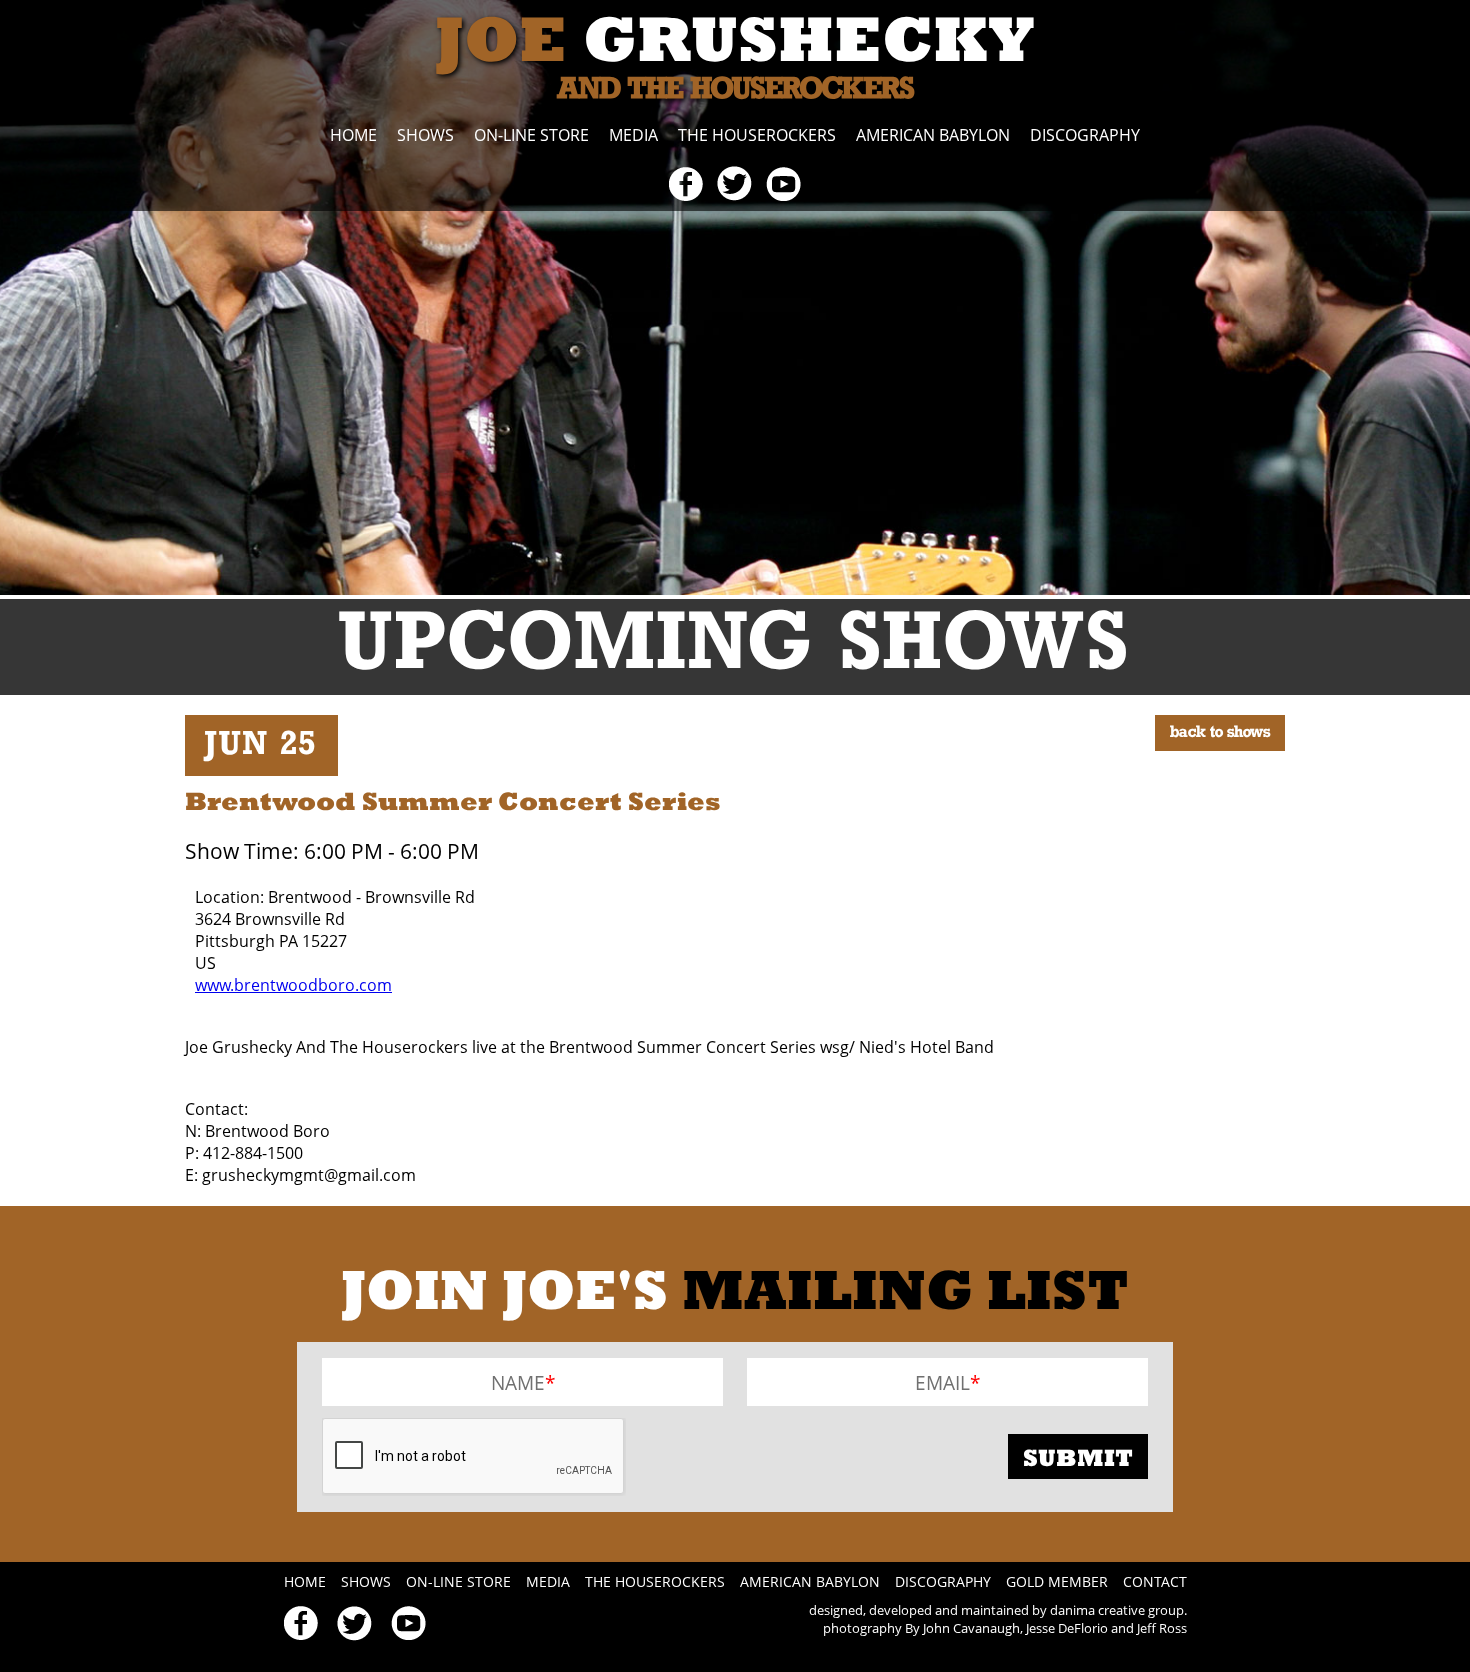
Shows (425, 135)
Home (353, 135)
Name (518, 1381)
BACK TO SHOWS (1220, 733)
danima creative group (1117, 1610)
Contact (1155, 1581)
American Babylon (933, 135)
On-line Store (531, 135)
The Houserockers (757, 135)
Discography (1085, 135)
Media (633, 135)
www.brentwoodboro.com (293, 985)
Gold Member (1057, 1581)
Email (942, 1381)
